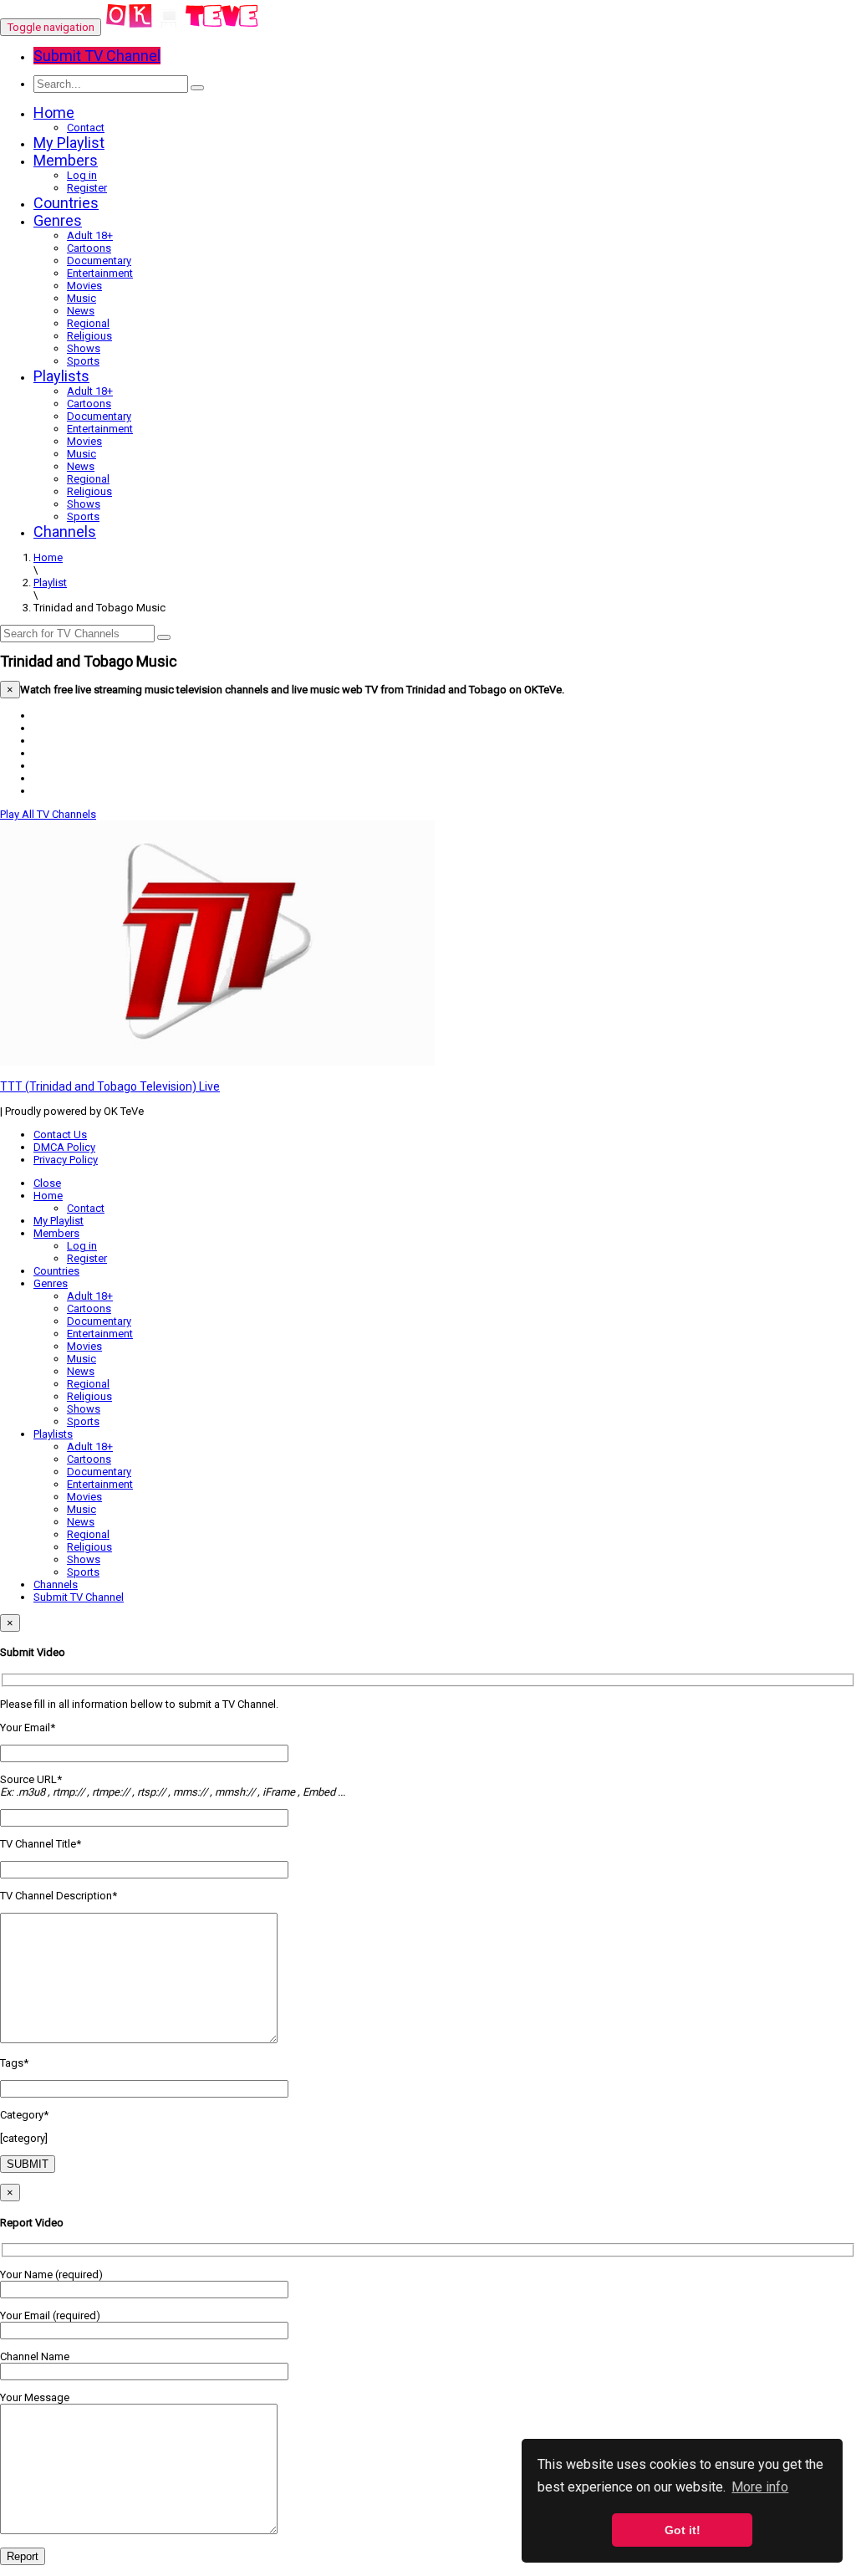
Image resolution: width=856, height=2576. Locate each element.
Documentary (99, 261)
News (81, 311)
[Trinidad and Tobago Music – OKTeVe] (183, 27)
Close (47, 1183)
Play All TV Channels (48, 814)
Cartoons (89, 248)
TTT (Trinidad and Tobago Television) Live (110, 1086)
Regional (88, 323)
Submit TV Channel (79, 1597)
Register (87, 188)
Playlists (61, 376)
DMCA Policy (64, 1147)
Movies (84, 286)
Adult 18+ (90, 235)
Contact (86, 128)
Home (54, 112)
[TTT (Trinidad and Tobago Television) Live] (217, 1062)
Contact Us (60, 1135)
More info (760, 2487)
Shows (84, 348)
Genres (58, 220)
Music (82, 298)
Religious (89, 336)
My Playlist (69, 143)
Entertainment (100, 273)
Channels (65, 532)
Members (66, 160)
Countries (66, 203)
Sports (83, 361)
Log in (82, 175)
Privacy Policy (66, 1160)
